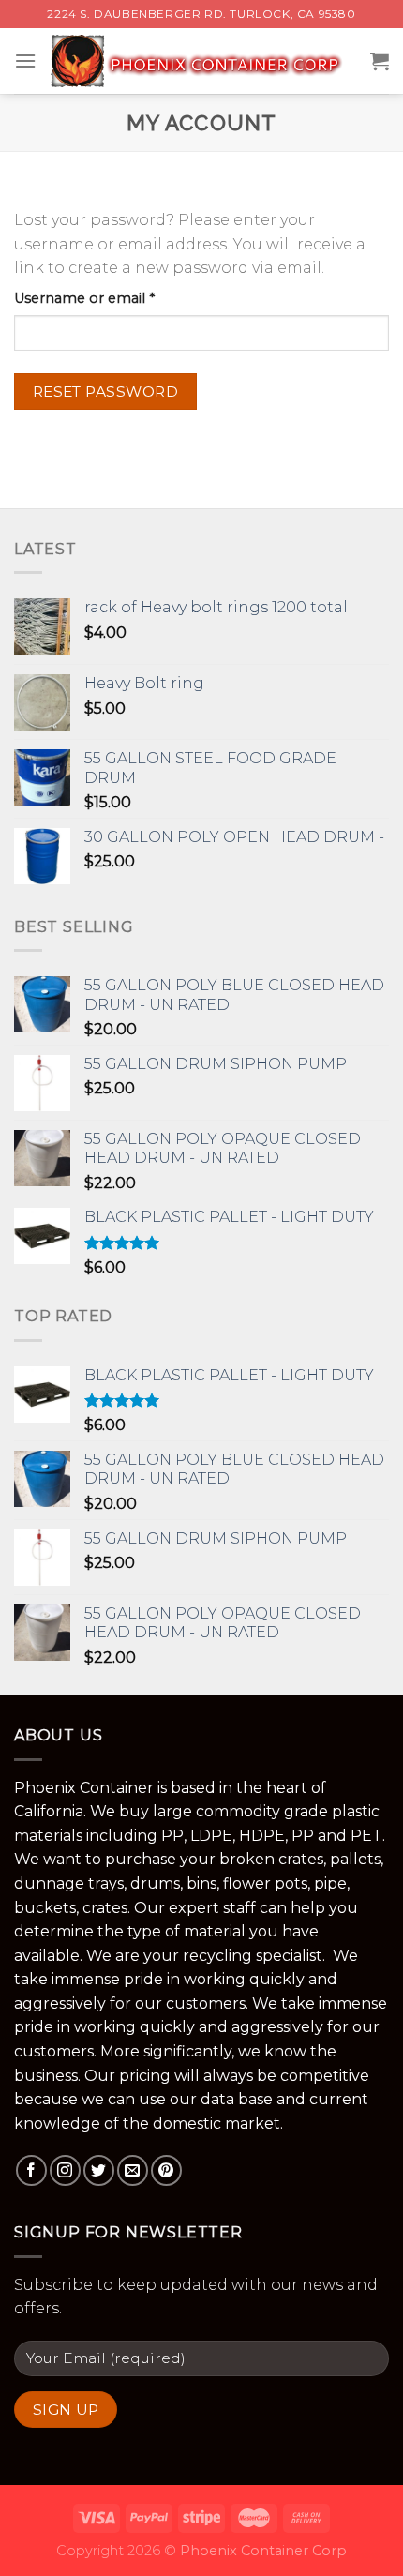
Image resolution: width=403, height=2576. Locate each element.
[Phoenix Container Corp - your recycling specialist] (203, 61)
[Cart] (380, 61)
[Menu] (25, 60)
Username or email (114, 298)
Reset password (106, 392)
